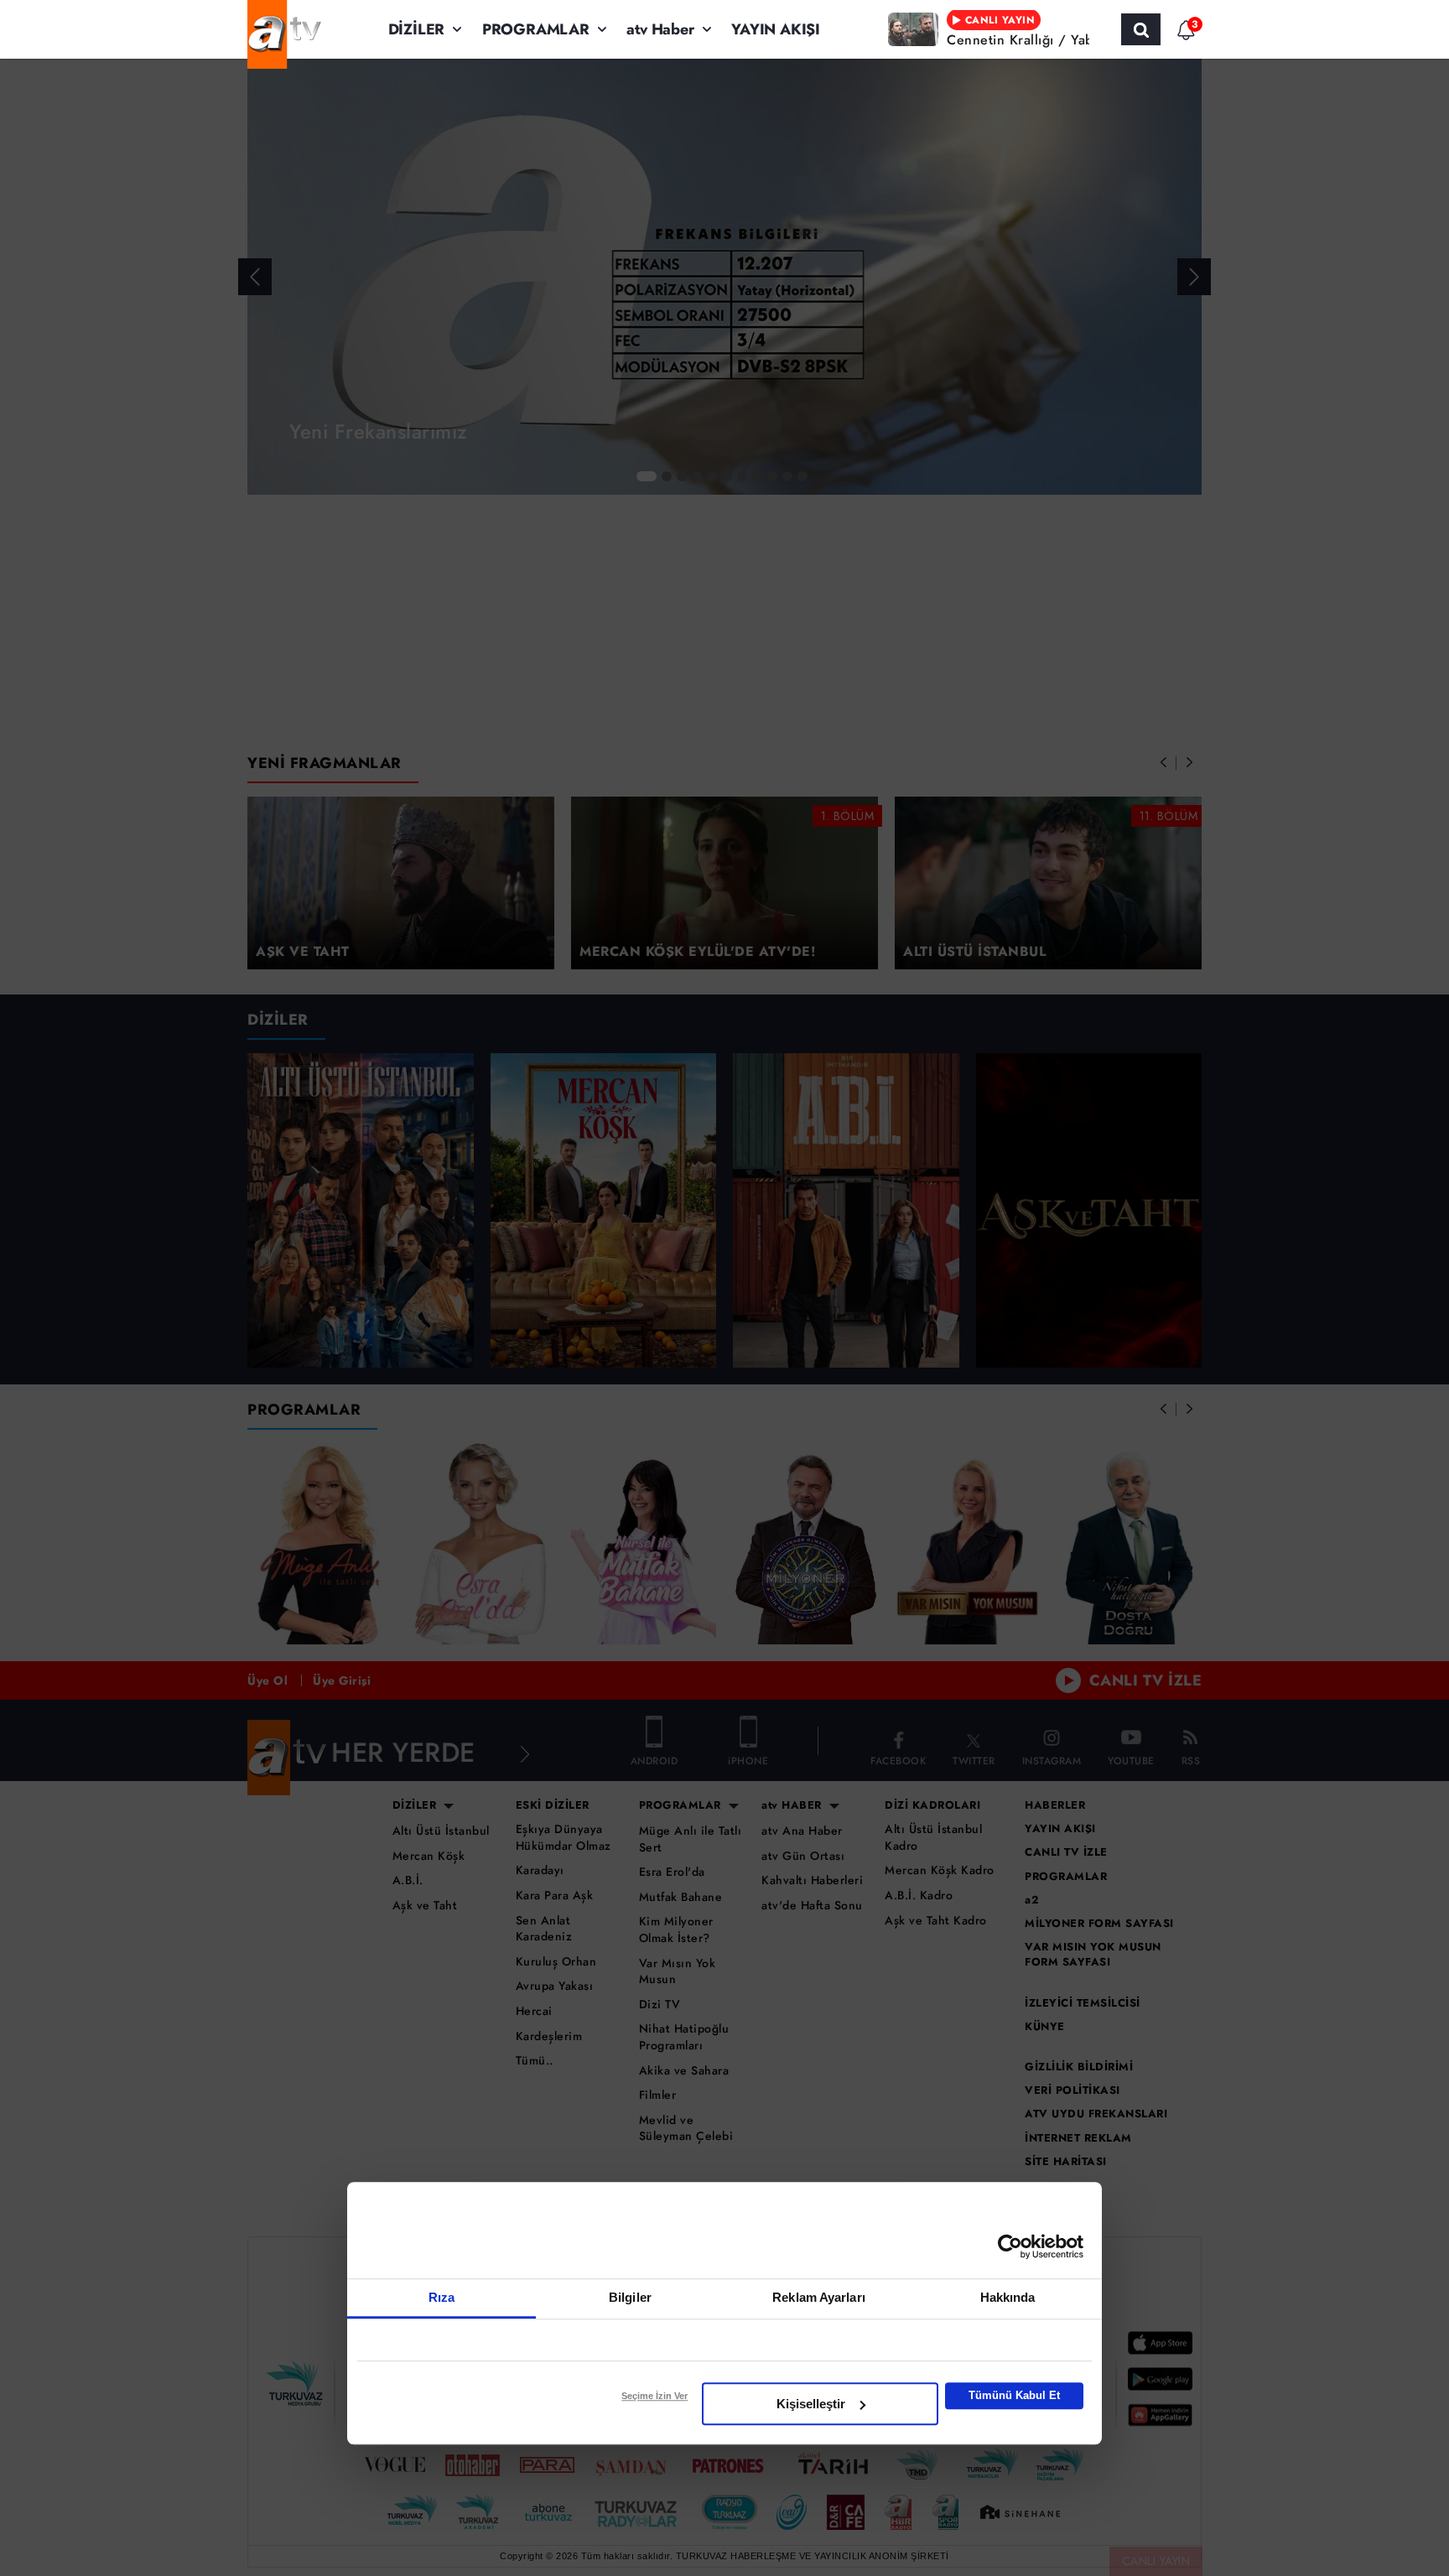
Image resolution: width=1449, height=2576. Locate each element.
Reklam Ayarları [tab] (819, 2297)
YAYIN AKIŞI (776, 29)
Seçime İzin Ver (654, 2396)
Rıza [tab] (441, 2297)
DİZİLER (417, 29)
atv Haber (660, 29)
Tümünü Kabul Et (1014, 2395)
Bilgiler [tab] (630, 2297)
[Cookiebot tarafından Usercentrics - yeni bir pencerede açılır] (1010, 2246)
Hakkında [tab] (1008, 2297)
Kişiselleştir (811, 2404)
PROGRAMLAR (536, 29)
